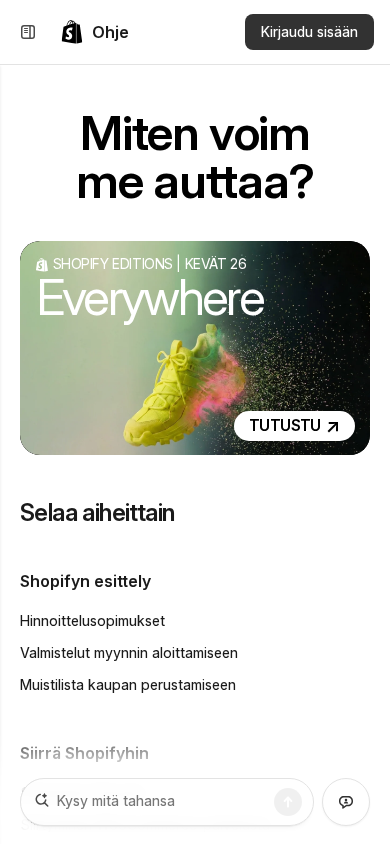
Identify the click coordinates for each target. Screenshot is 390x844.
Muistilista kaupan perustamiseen (128, 684)
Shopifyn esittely (85, 581)
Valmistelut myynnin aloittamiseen (129, 652)
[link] (94, 32)
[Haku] (288, 802)
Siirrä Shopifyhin (84, 753)
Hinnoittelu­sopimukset (92, 620)
